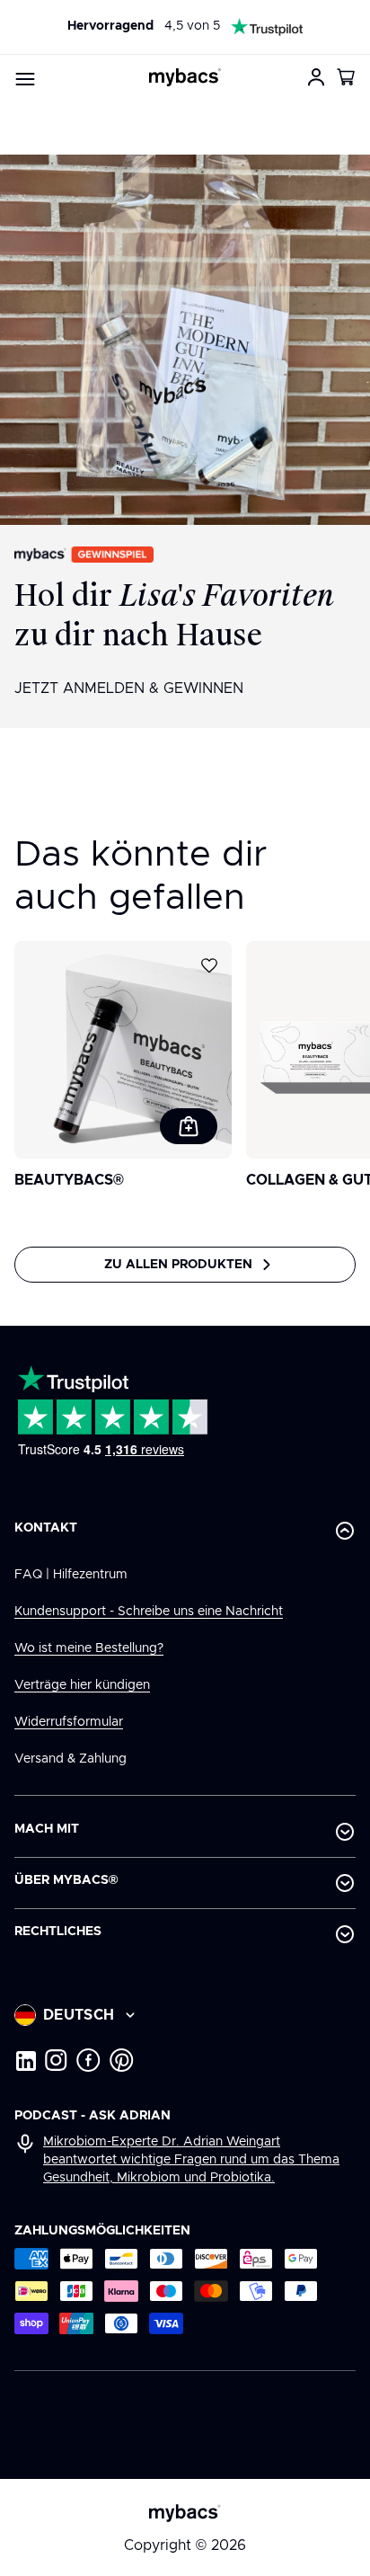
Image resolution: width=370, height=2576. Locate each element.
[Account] (316, 77)
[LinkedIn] (25, 2060)
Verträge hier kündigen (82, 1685)
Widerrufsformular (69, 1722)
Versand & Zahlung (70, 1759)
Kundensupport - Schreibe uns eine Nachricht (149, 1612)
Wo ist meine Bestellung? (89, 1648)
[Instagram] (56, 2060)
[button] (347, 77)
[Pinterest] (122, 2060)
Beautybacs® (69, 1180)
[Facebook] (88, 2060)
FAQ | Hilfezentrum (71, 1575)
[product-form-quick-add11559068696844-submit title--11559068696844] (189, 1126)
